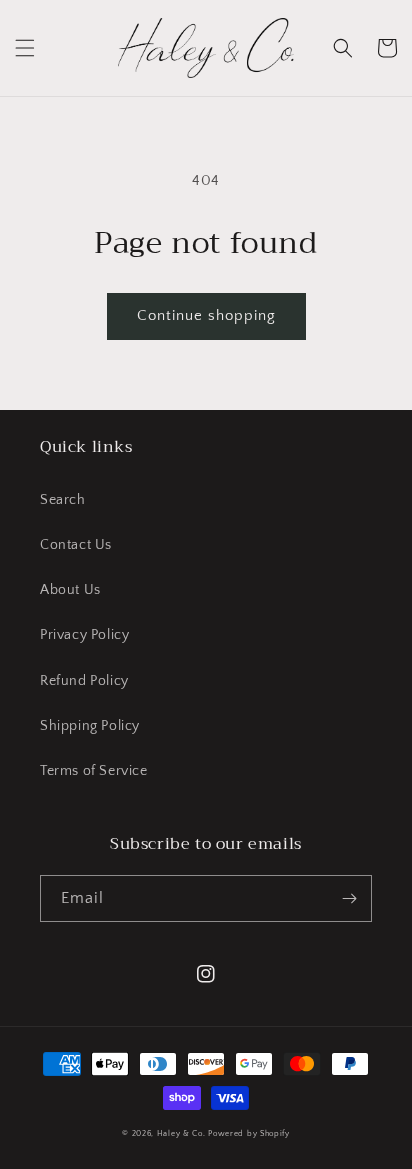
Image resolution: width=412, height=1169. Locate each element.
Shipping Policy (90, 726)
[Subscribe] (349, 898)
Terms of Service (94, 771)
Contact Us (76, 545)
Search (63, 500)
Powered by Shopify (249, 1133)
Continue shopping (206, 315)
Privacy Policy (84, 635)
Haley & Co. (181, 1133)
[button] (25, 48)
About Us (70, 590)
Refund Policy (84, 681)
